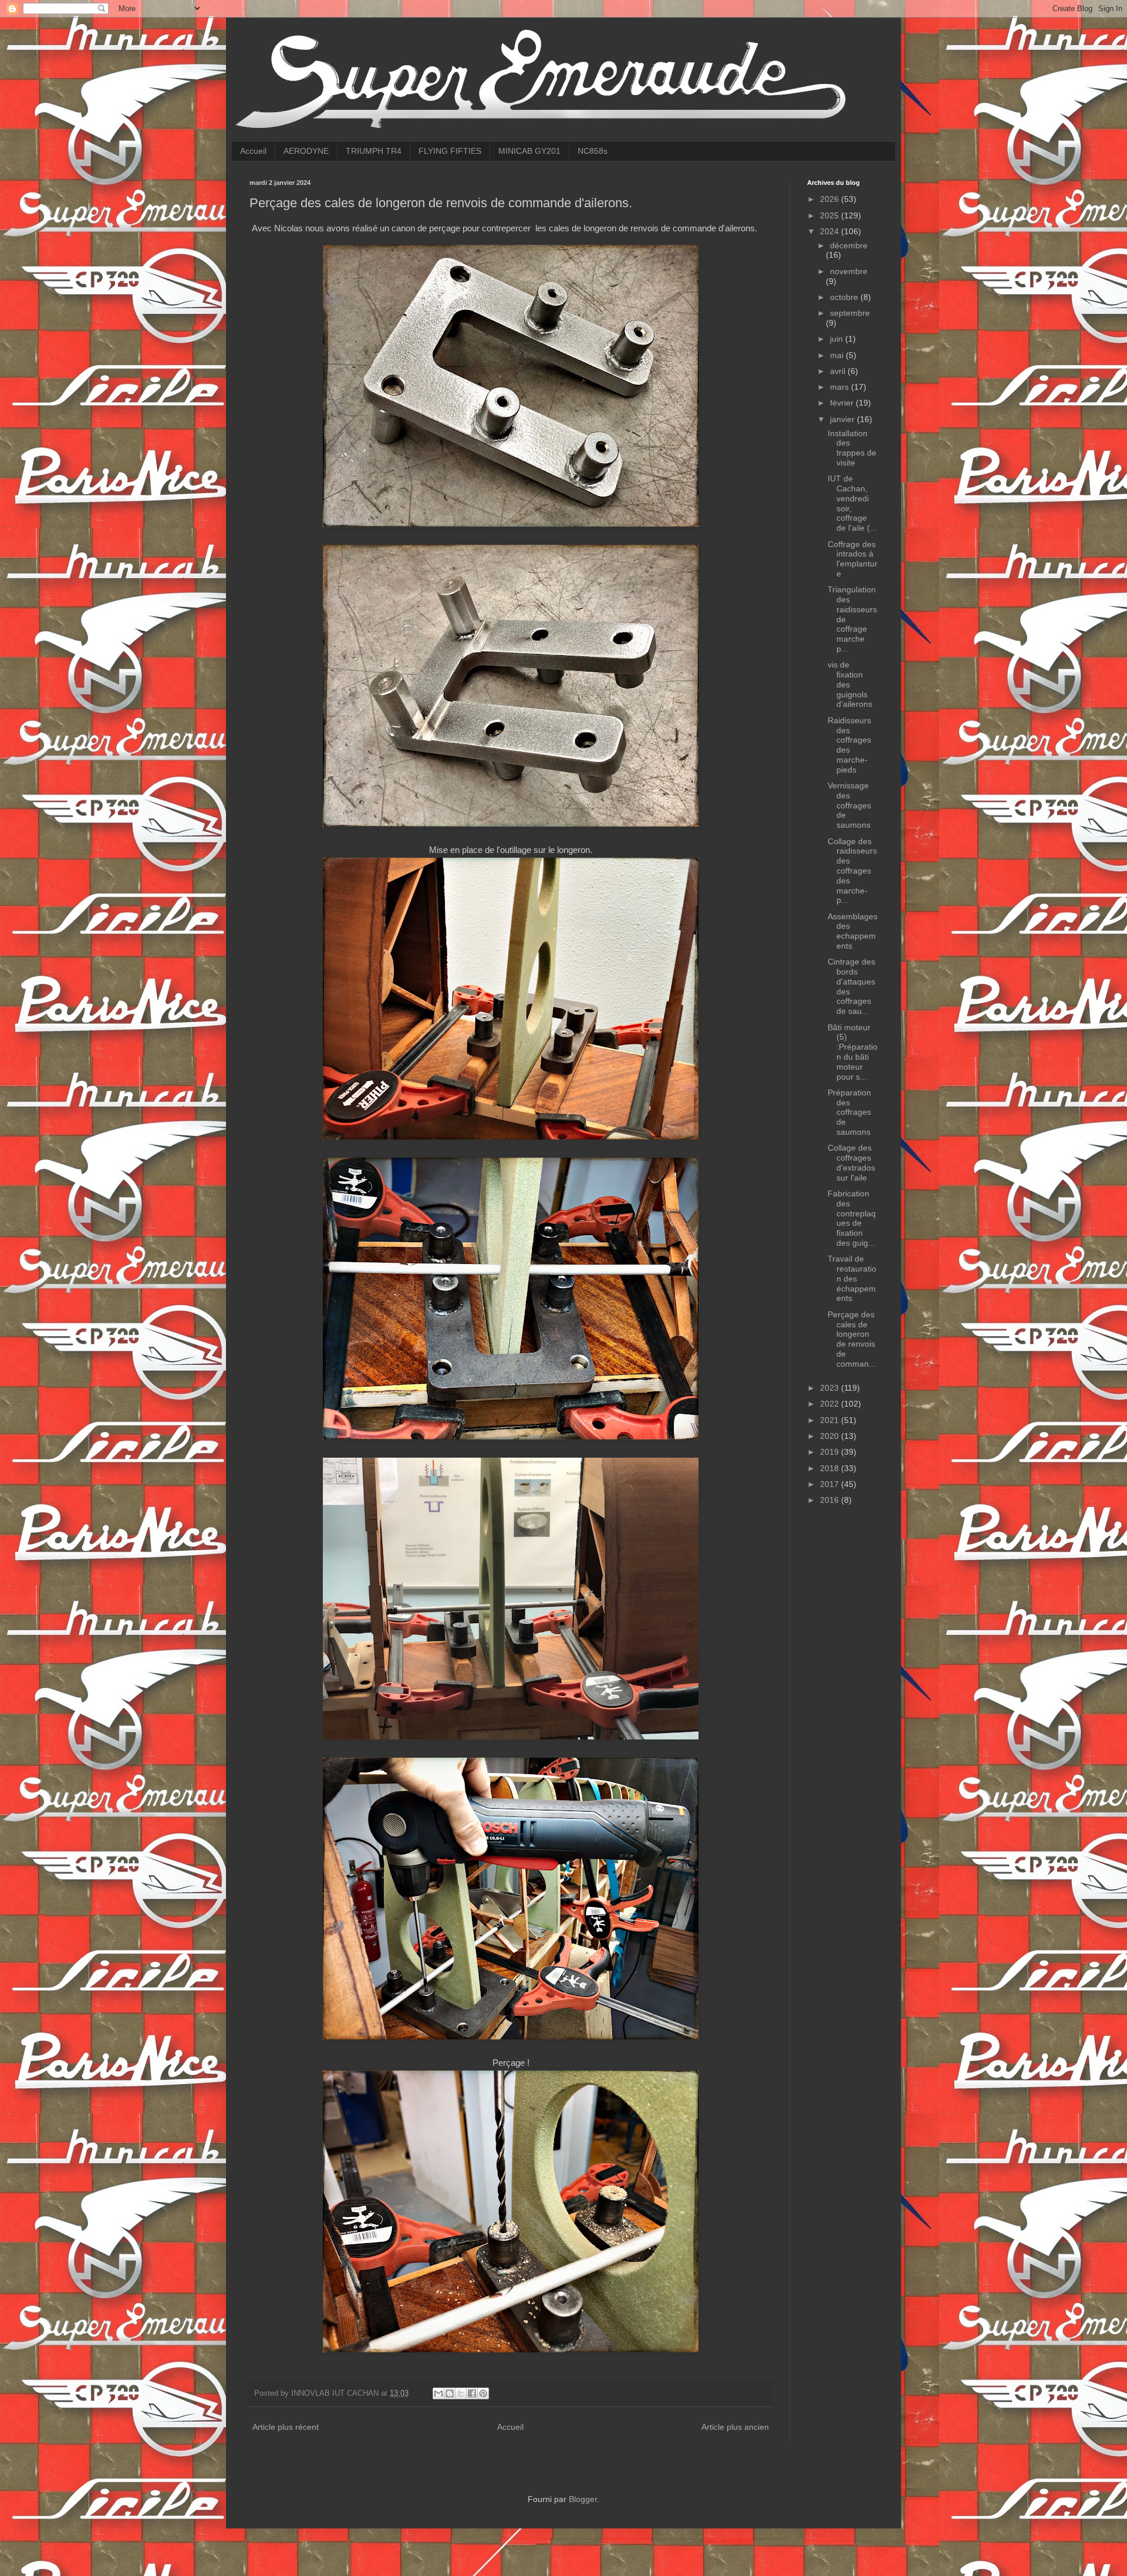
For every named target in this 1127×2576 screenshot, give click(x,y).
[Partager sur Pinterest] (483, 2393)
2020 (831, 1436)
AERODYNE (306, 151)
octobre (845, 297)
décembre (849, 245)
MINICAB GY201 (529, 151)
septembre (850, 313)
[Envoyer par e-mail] (438, 2393)
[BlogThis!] (450, 2393)
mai (838, 355)
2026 (831, 199)
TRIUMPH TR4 (374, 151)
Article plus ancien (735, 2427)
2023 (831, 1388)
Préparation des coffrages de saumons (849, 1112)
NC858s (593, 151)
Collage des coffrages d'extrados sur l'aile (851, 1162)
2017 (831, 1484)
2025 (831, 215)
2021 (831, 1420)
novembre (849, 271)
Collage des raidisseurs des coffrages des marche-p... (852, 871)
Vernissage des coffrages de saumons (849, 805)
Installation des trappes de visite (852, 448)
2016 (831, 1500)
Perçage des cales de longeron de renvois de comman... (852, 1339)
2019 (831, 1452)
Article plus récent (286, 2427)
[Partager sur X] (461, 2393)
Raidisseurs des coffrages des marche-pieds (849, 745)
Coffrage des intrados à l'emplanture (853, 559)
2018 (831, 1468)
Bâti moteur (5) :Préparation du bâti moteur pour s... (853, 1052)
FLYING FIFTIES (450, 151)
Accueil (253, 151)
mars (841, 387)
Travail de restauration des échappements (852, 1278)
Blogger (583, 2499)
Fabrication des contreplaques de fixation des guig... (852, 1218)
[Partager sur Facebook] (472, 2393)
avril (839, 371)
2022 (831, 1404)
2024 (831, 231)
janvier (843, 419)
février (843, 403)
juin (838, 339)
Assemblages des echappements (853, 931)
